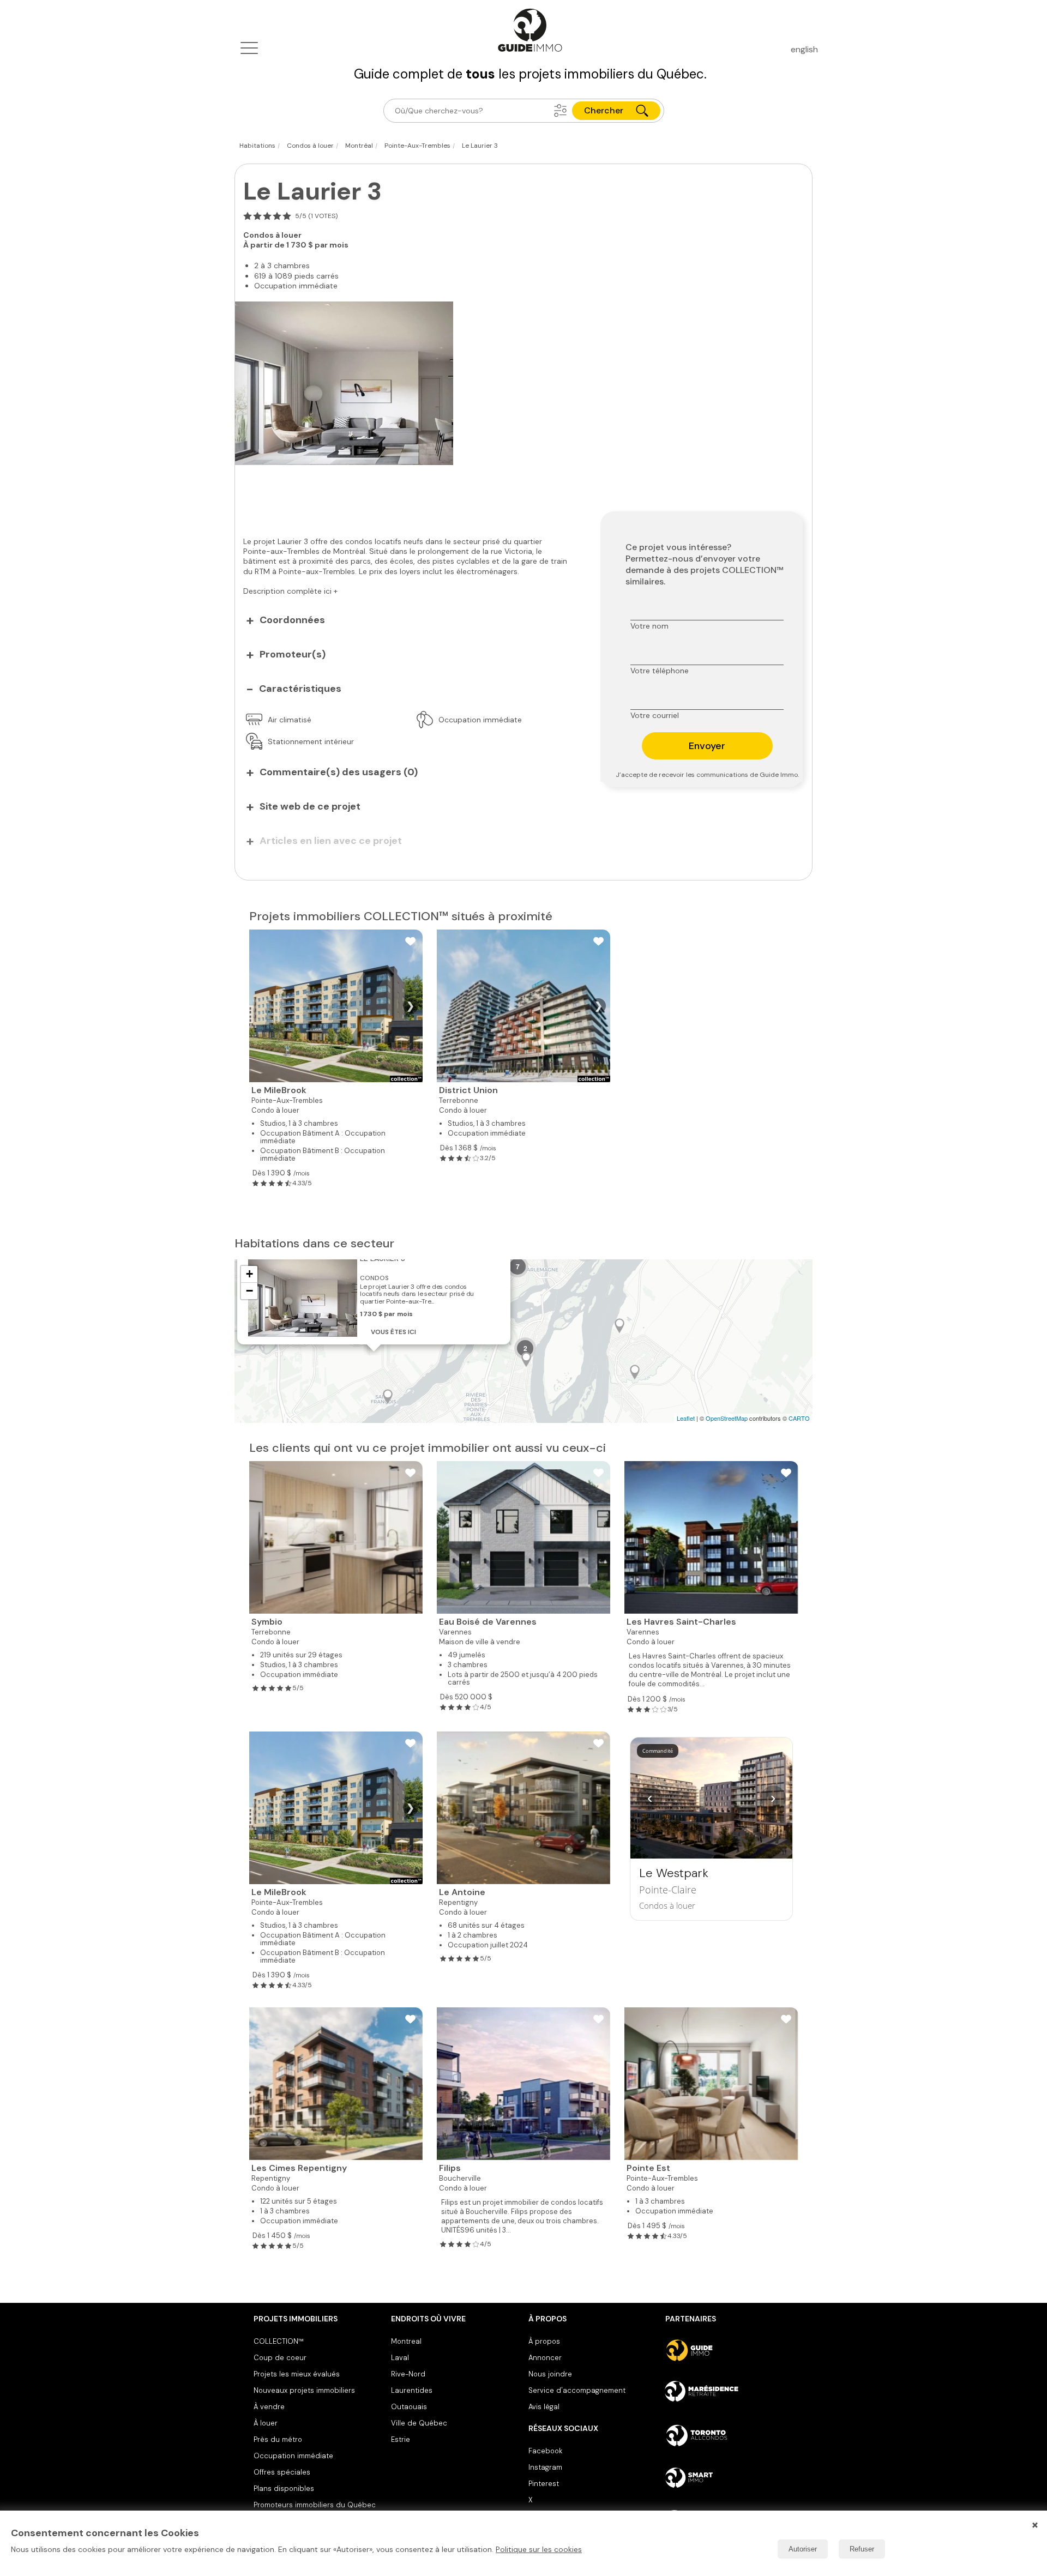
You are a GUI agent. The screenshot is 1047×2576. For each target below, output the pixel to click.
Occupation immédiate (293, 2456)
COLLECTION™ (279, 2341)
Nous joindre (550, 2374)
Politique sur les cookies (539, 2549)
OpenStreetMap (727, 1418)
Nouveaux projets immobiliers (304, 2390)
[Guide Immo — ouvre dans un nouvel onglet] (729, 2350)
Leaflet (686, 1418)
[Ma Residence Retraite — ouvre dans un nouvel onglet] (729, 2393)
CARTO (799, 1418)
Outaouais (409, 2407)
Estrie (401, 2439)
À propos (544, 2341)
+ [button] (249, 1274)
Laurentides (412, 2390)
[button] (561, 111)
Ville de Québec (419, 2423)
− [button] (249, 1291)
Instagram (545, 2467)
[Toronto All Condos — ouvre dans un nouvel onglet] (729, 2435)
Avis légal (544, 2407)
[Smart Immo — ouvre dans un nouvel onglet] (729, 2478)
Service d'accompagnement (577, 2390)
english (804, 49)
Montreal (406, 2341)
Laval (400, 2358)
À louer (266, 2423)
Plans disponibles (284, 2488)
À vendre (269, 2407)
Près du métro (278, 2439)
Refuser (862, 2549)
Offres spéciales (282, 2472)
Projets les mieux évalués (297, 2374)
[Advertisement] (410, 495)
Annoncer (545, 2358)
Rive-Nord (408, 2374)
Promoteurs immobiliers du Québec (315, 2505)
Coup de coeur (280, 2358)
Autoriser (803, 2549)
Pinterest (544, 2484)
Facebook (545, 2451)
